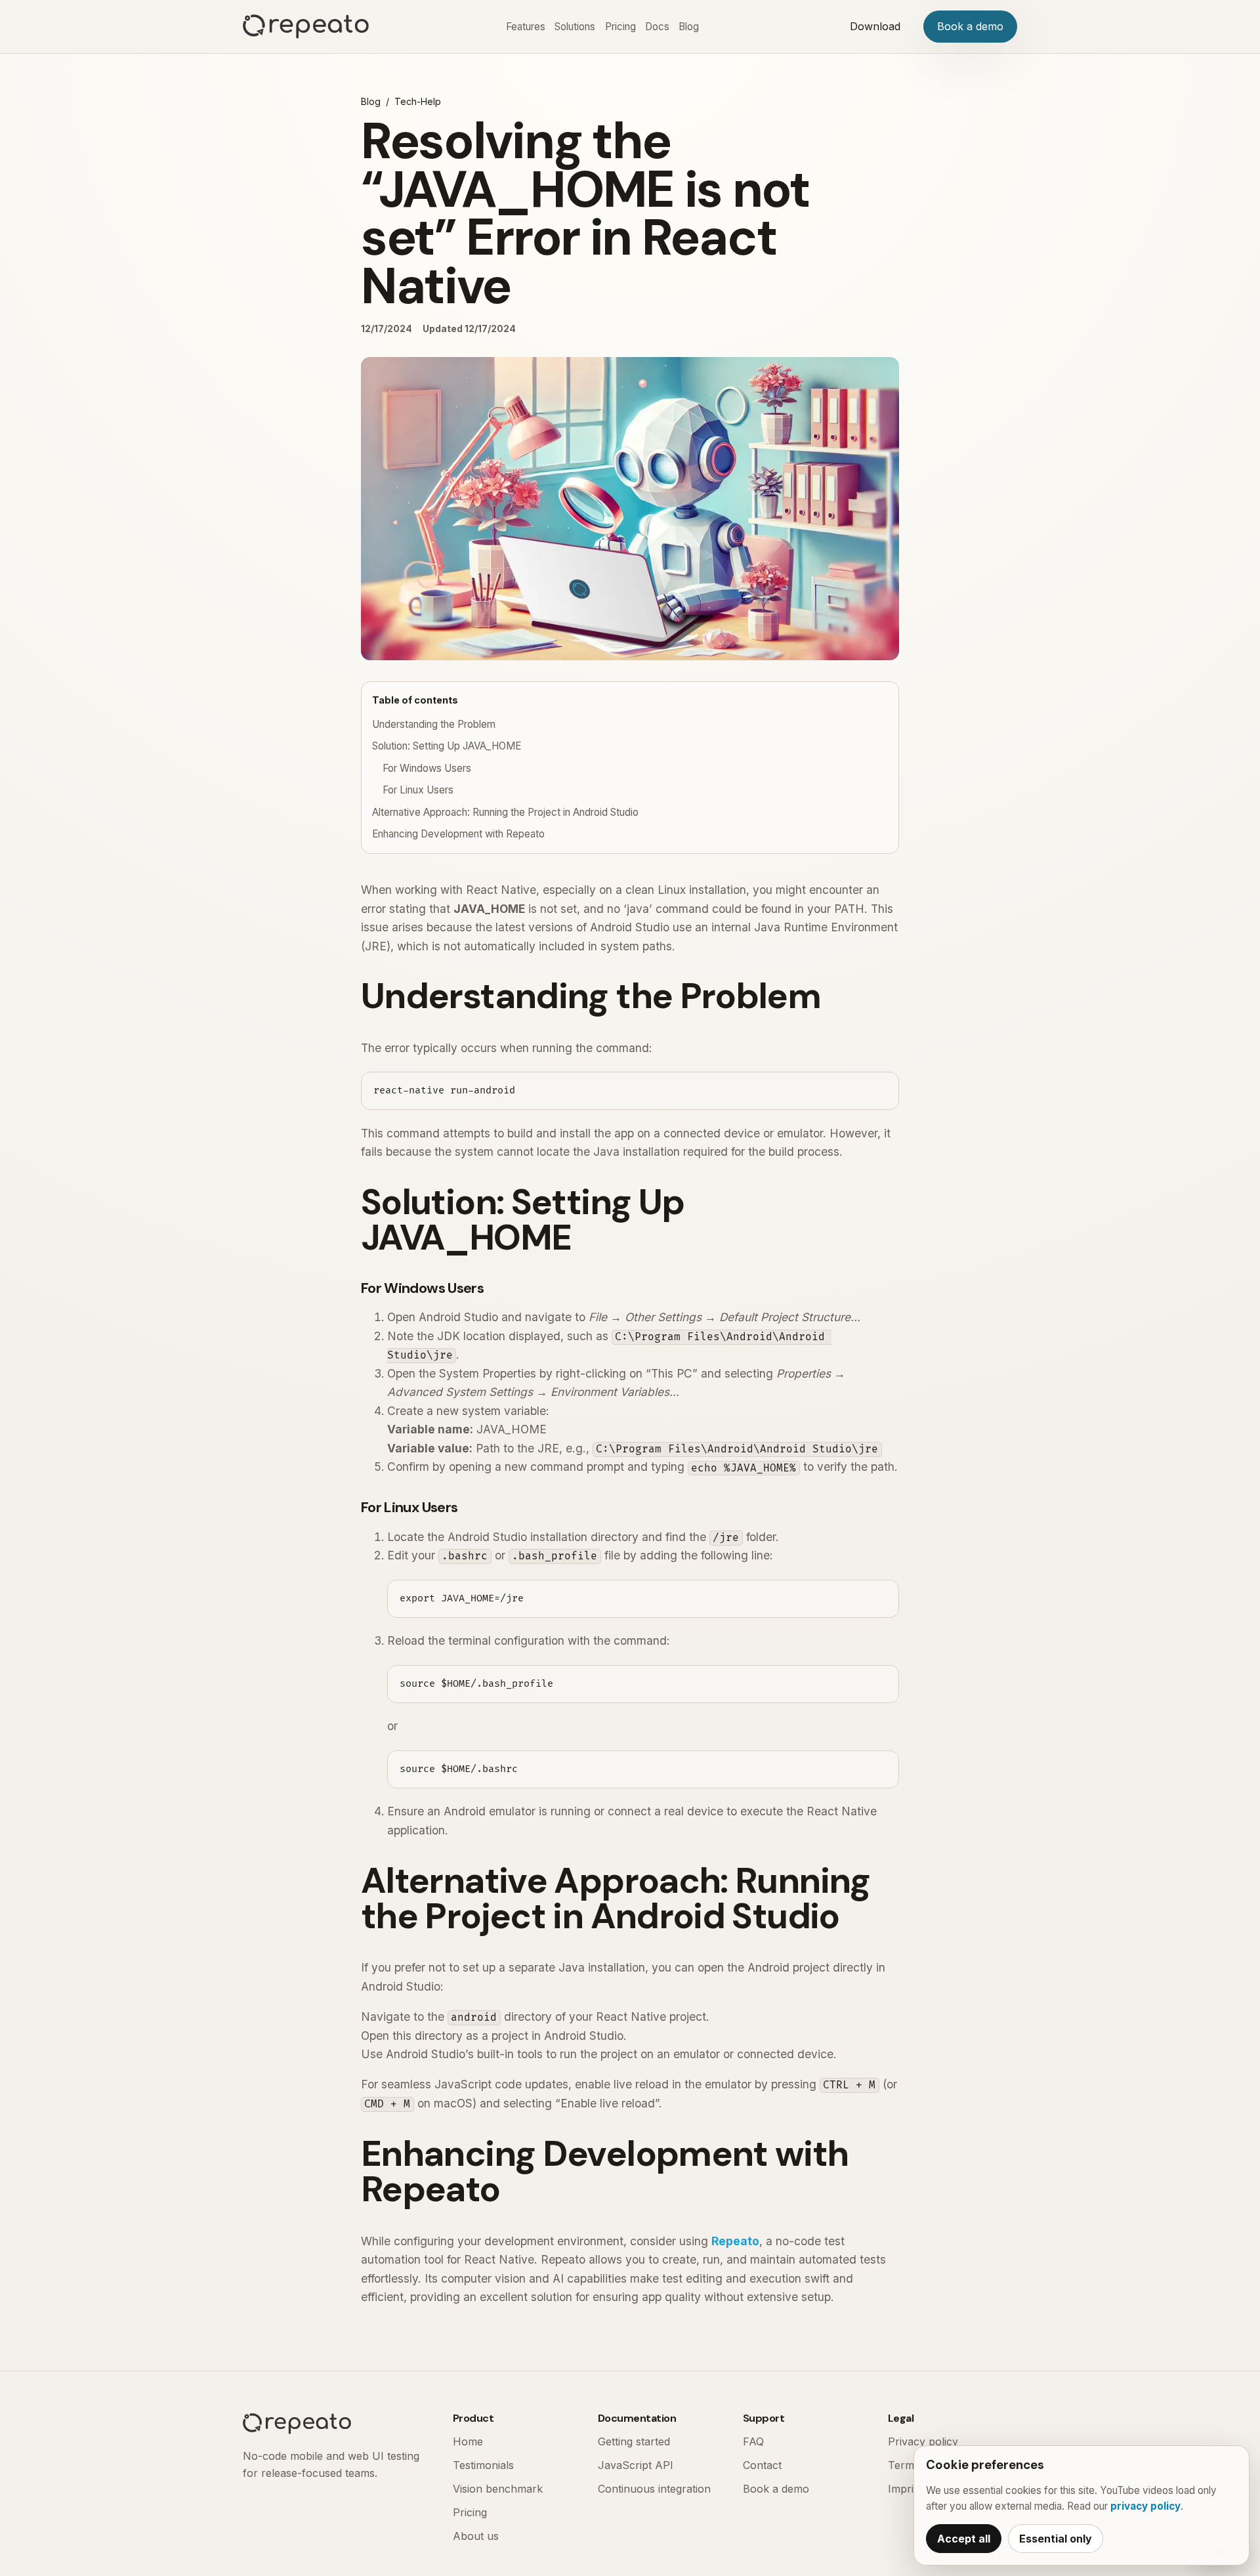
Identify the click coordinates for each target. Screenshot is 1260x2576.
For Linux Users (418, 790)
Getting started (634, 2441)
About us (476, 2536)
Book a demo (970, 26)
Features (526, 27)
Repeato (735, 2241)
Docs (657, 27)
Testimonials (483, 2465)
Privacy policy (923, 2441)
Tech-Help (418, 101)
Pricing (620, 27)
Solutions (575, 27)
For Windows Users (427, 768)
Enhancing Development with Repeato (458, 834)
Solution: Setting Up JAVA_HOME (447, 746)
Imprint (906, 2489)
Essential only (1056, 2539)
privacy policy (1145, 2506)
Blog (689, 27)
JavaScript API (636, 2465)
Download (875, 26)
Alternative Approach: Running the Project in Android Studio (505, 812)
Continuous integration (654, 2489)
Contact (762, 2465)
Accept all (964, 2539)
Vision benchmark (498, 2489)
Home (468, 2441)
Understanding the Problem (434, 724)
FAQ (753, 2441)
